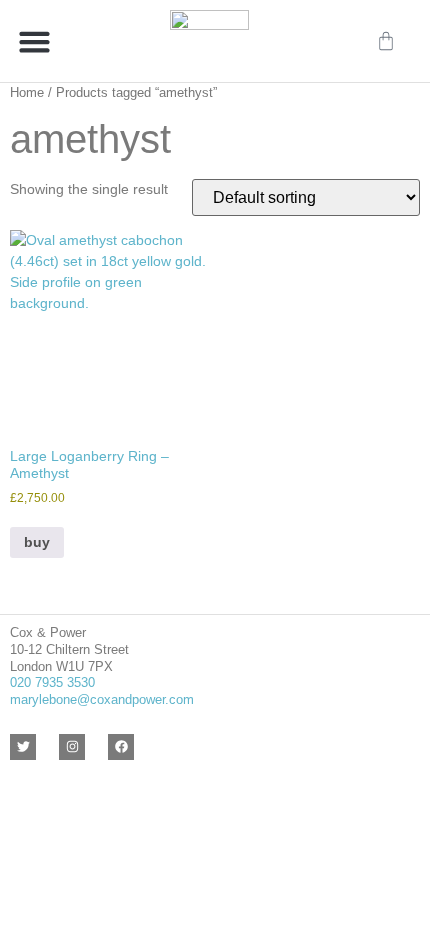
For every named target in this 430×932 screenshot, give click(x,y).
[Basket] (386, 41)
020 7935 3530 (52, 682)
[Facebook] (121, 747)
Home (27, 92)
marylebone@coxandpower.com (102, 699)
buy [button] (37, 542)
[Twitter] (23, 747)
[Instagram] (72, 747)
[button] (35, 41)
